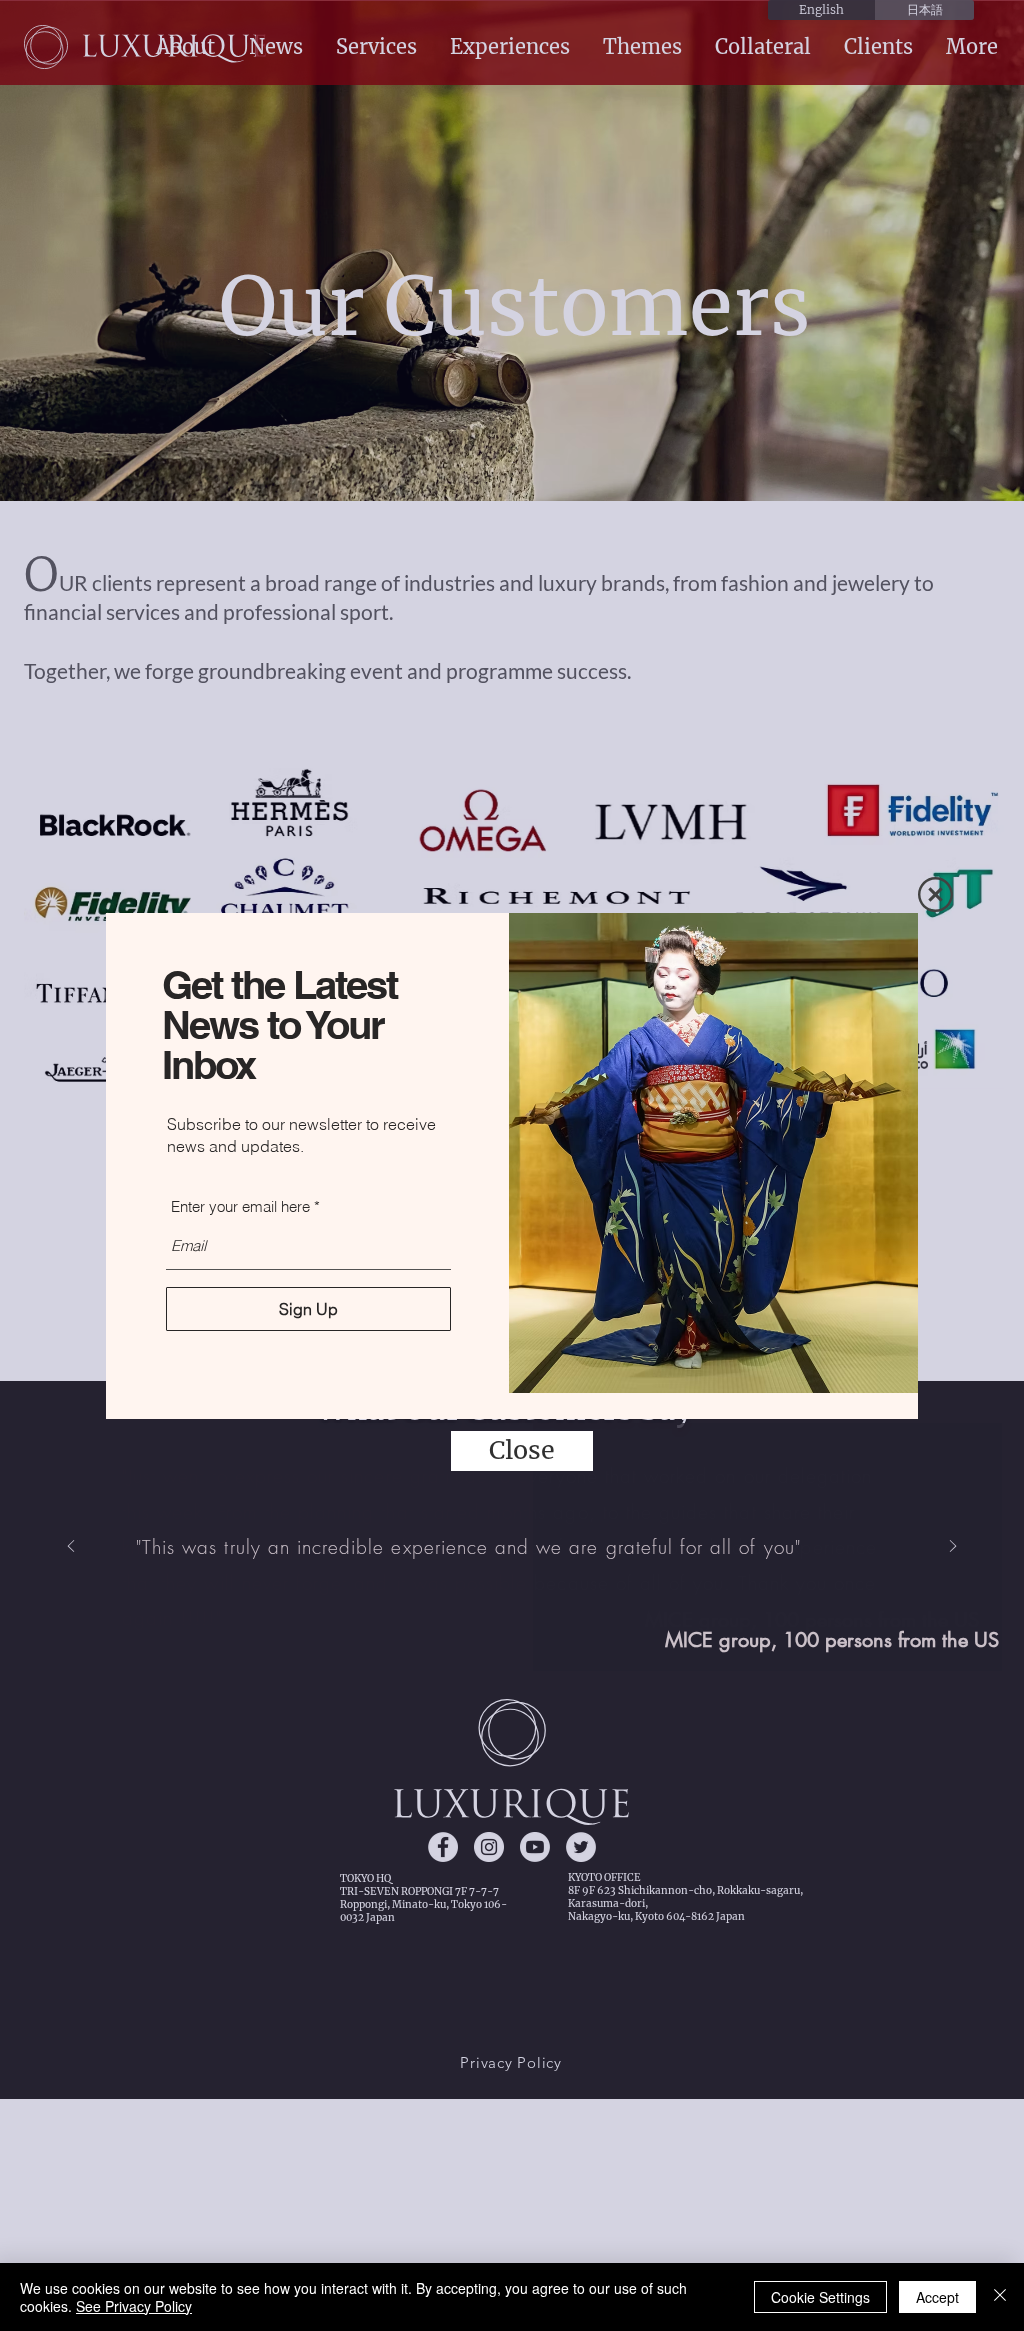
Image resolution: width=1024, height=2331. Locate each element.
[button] (935, 894)
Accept (937, 2297)
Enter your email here (240, 1206)
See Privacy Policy (134, 2306)
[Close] (1000, 2297)
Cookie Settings (820, 2297)
